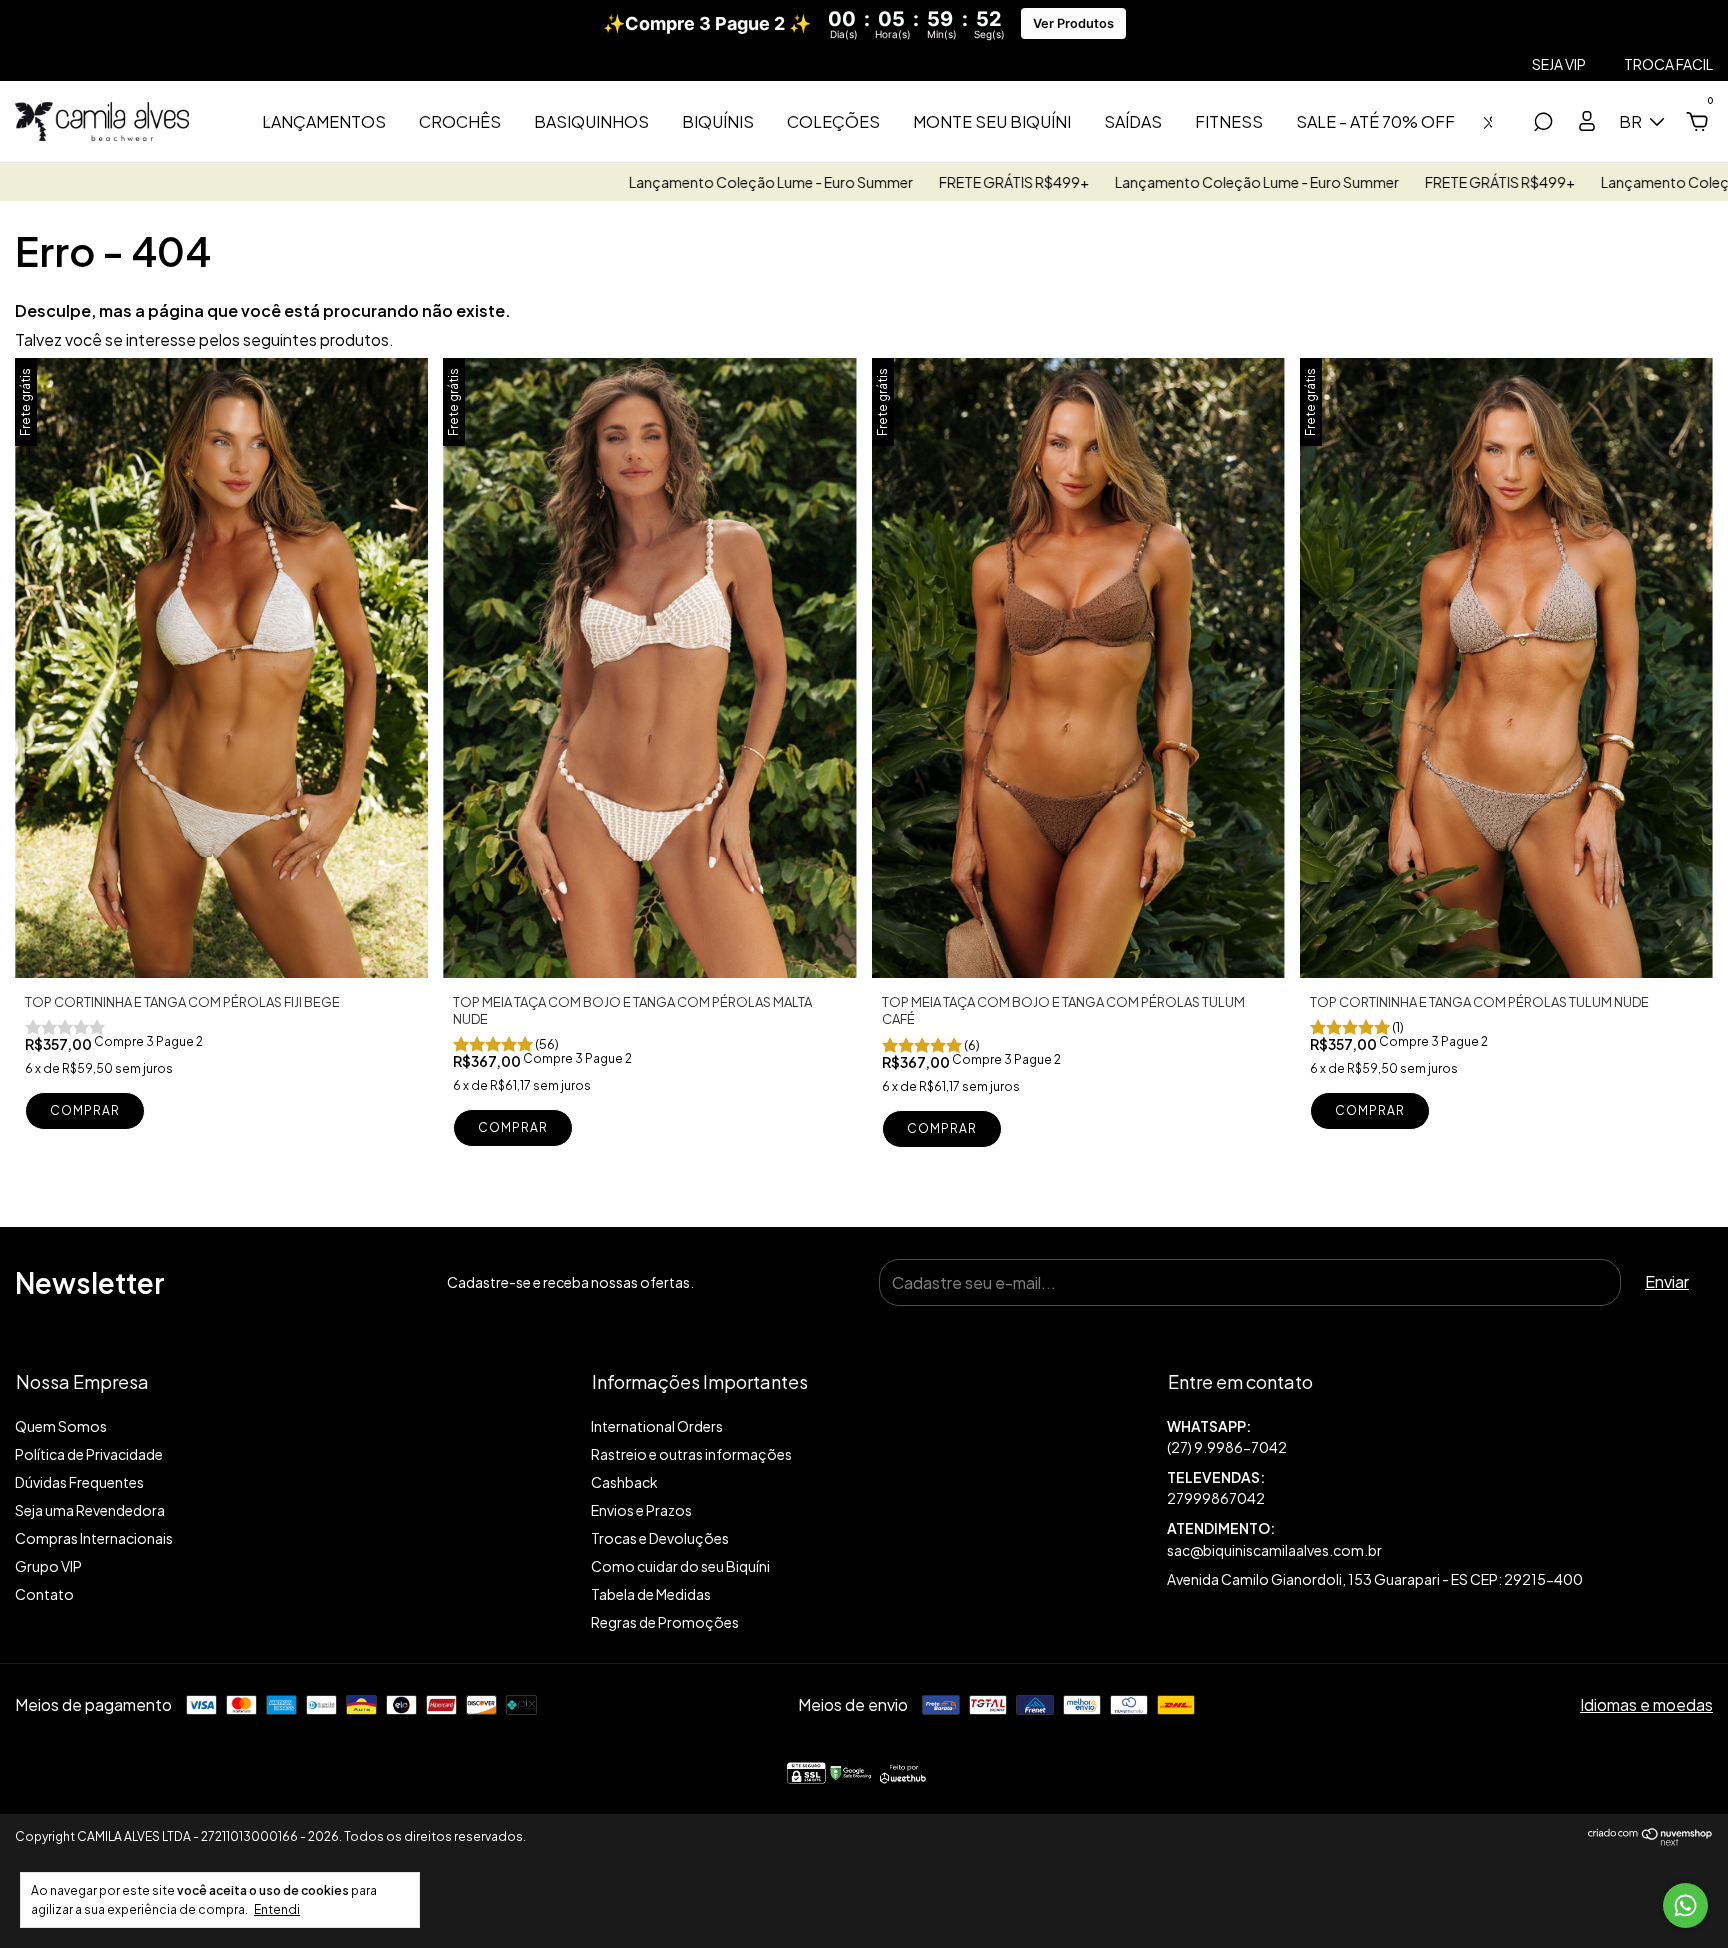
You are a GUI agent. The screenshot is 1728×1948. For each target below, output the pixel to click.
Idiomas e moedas (1646, 1704)
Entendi (277, 1909)
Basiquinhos (591, 121)
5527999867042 (1440, 1437)
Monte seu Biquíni (992, 121)
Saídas (1133, 121)
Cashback (624, 1482)
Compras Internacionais (94, 1538)
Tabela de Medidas (651, 1594)
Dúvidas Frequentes (79, 1482)
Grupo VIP (48, 1566)
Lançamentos (324, 121)
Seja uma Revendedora (90, 1510)
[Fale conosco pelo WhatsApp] (1685, 1905)
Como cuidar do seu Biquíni (680, 1566)
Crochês (460, 121)
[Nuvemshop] (1650, 1840)
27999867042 (1216, 1498)
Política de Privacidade (89, 1454)
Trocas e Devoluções (660, 1538)
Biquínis (718, 121)
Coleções (833, 121)
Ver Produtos (1073, 23)
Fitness (1229, 121)
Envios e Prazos (641, 1510)
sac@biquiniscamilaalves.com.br (1274, 1550)
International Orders (657, 1426)
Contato (44, 1594)
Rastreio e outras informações (691, 1454)
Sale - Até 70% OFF (1375, 121)
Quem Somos (61, 1426)
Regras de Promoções (665, 1622)
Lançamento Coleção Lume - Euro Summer (643, 182)
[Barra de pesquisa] (1543, 122)
